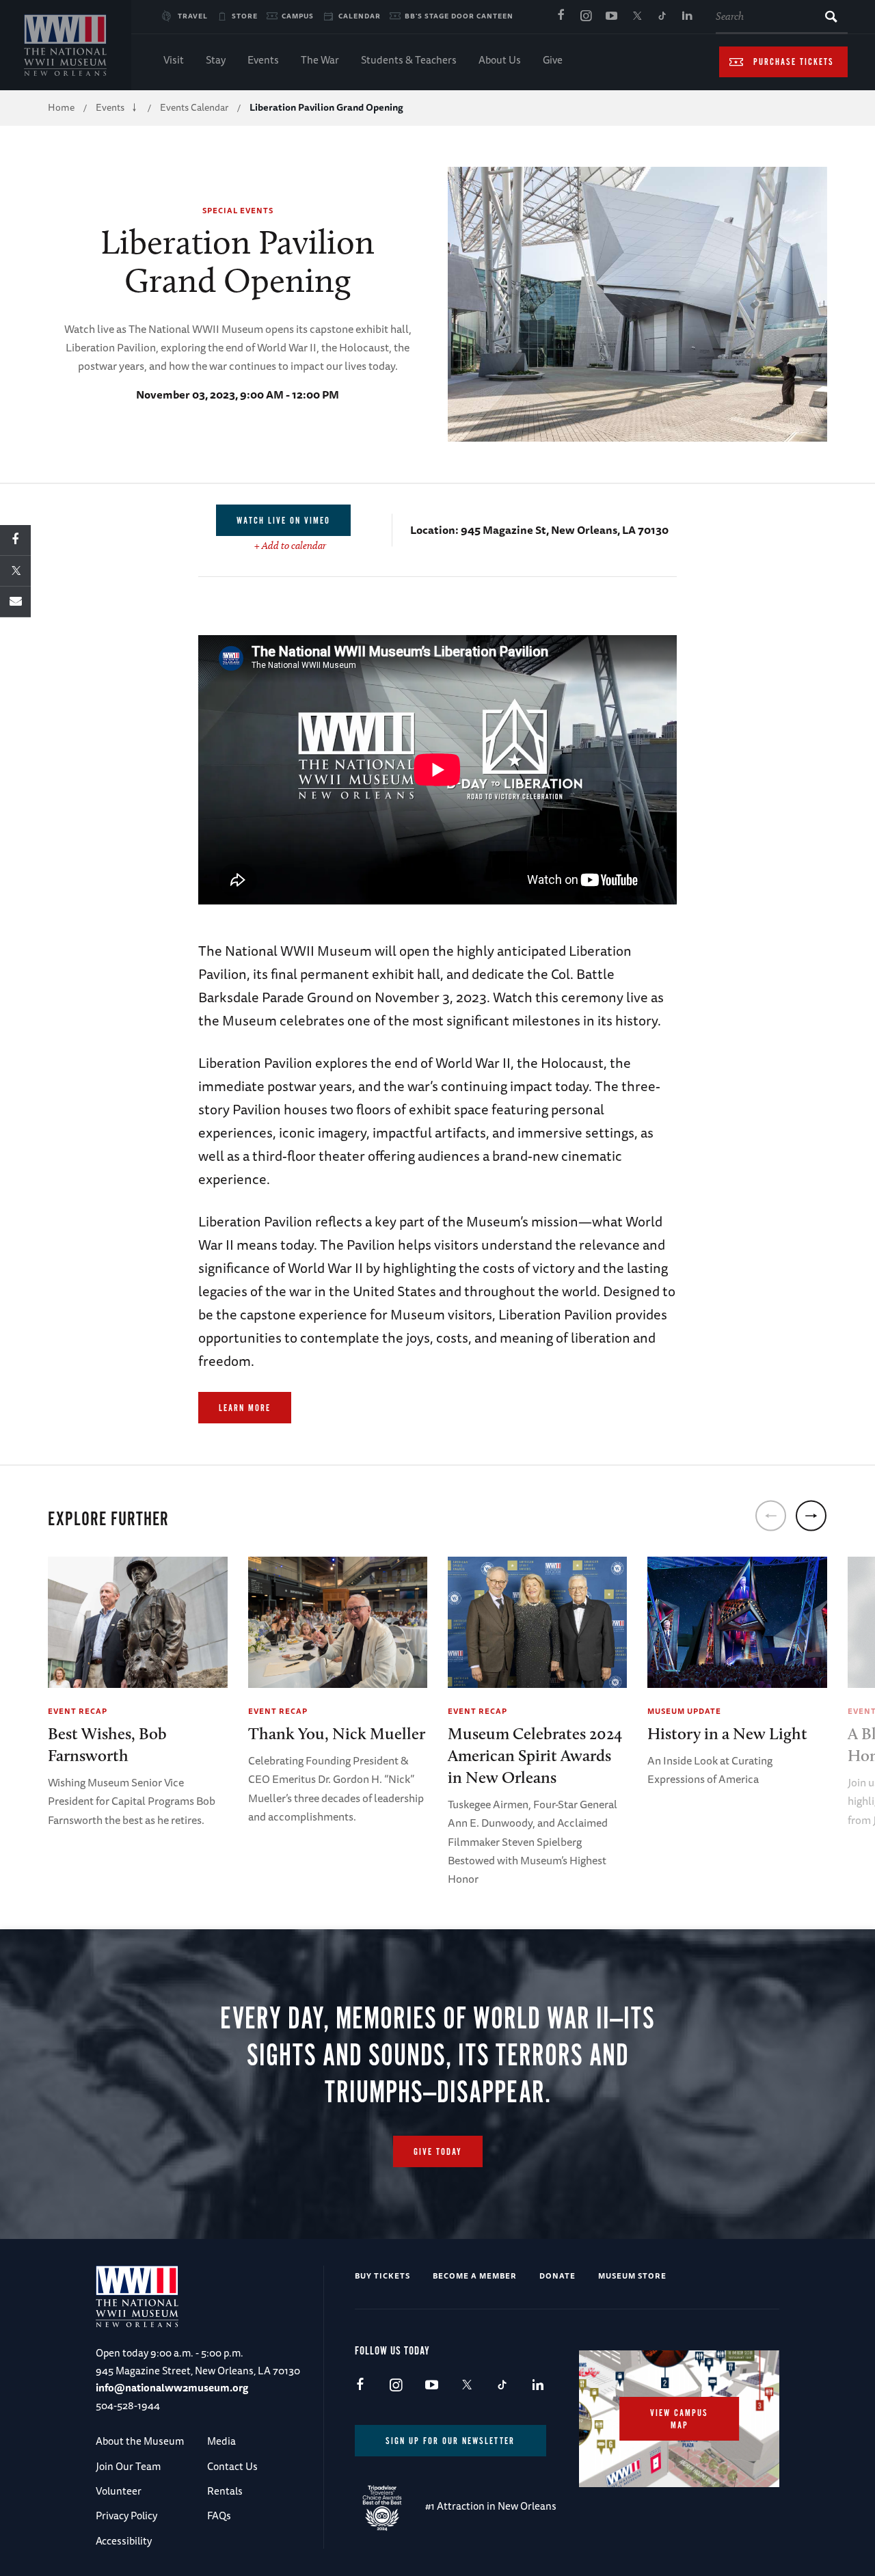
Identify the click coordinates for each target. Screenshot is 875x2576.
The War (320, 60)
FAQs (219, 2515)
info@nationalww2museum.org (172, 2388)
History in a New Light (727, 1733)
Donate (557, 2276)
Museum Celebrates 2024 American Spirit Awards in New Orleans (535, 1755)
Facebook (561, 16)
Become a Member (475, 2276)
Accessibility (124, 2541)
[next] (811, 1516)
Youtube (611, 16)
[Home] (66, 45)
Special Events (238, 210)
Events (263, 60)
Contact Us (232, 2466)
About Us (500, 60)
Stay (216, 60)
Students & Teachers (409, 60)
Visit (174, 60)
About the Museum (140, 2441)
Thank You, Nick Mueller (337, 1733)
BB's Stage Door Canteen (459, 16)
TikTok (662, 16)
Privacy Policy (126, 2515)
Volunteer (119, 2491)
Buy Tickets (382, 2276)
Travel (193, 16)
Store (245, 16)
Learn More (245, 1408)
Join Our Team (128, 2466)
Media (221, 2441)
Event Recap (78, 1711)
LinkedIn (687, 16)
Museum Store (632, 2276)
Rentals (225, 2491)
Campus (298, 16)
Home (61, 107)
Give (553, 60)
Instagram (586, 16)
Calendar (360, 16)
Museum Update (684, 1711)
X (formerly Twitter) (636, 16)
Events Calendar (194, 107)
